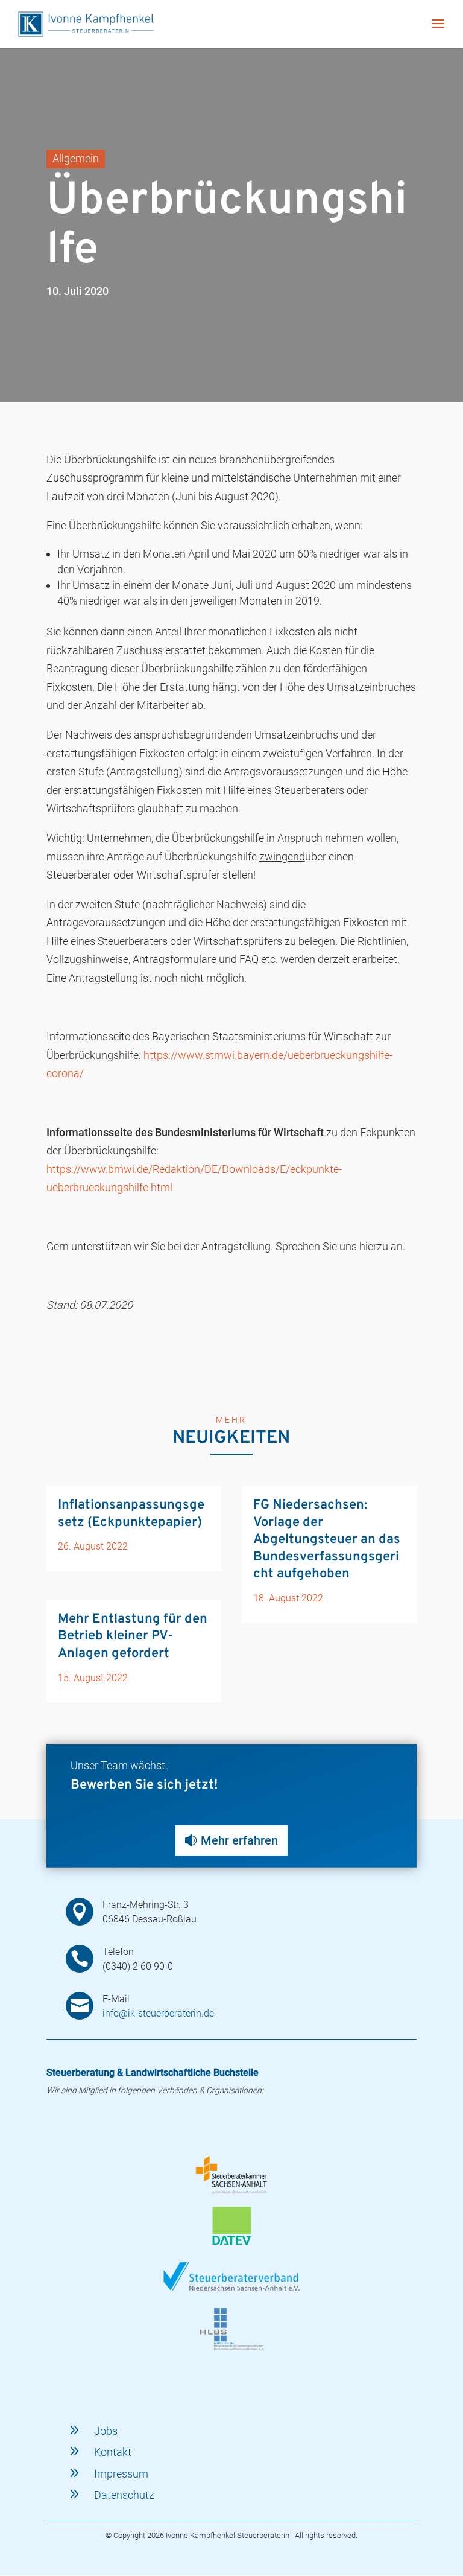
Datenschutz (124, 2495)
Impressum (121, 2474)
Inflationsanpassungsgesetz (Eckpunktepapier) (131, 1514)
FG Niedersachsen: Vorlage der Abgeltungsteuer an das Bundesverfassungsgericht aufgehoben (327, 1540)
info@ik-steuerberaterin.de (158, 2013)
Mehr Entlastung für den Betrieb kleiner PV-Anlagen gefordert (133, 1636)
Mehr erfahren (239, 1840)
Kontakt (113, 2452)
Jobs (106, 2431)
